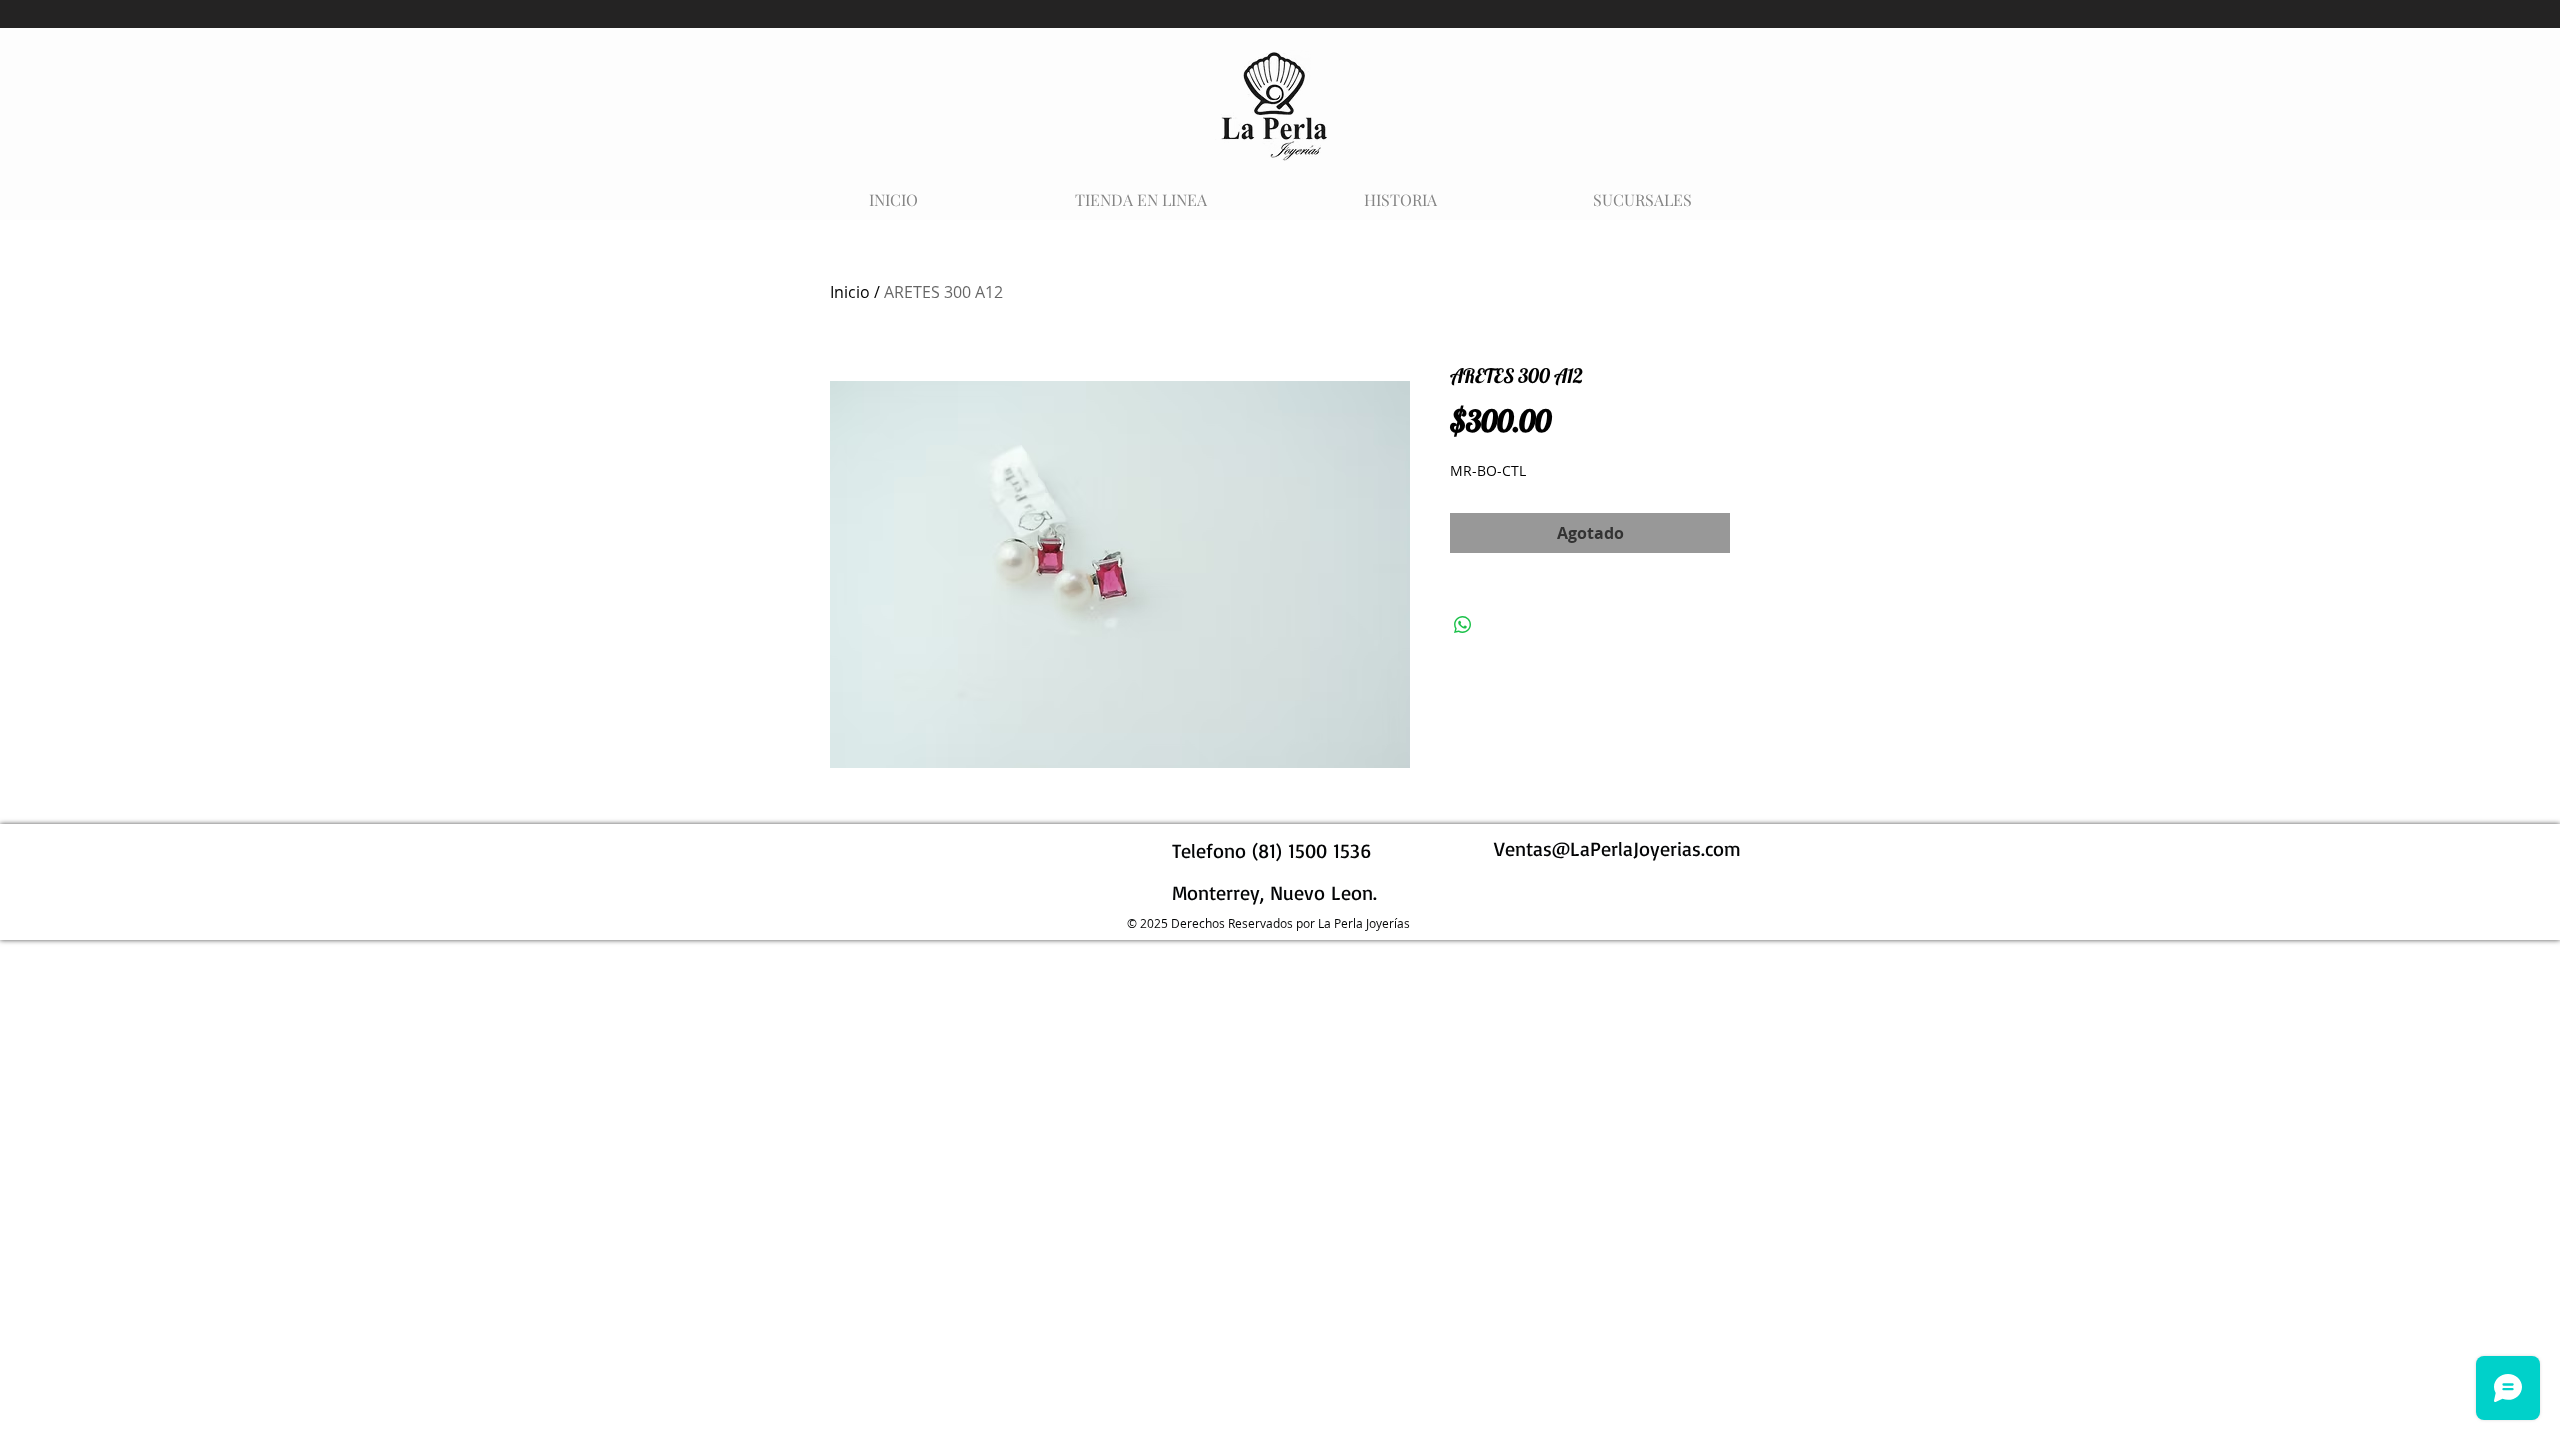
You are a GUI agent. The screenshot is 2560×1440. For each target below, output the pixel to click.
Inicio (850, 292)
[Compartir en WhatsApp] (1463, 625)
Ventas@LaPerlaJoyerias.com (1617, 848)
